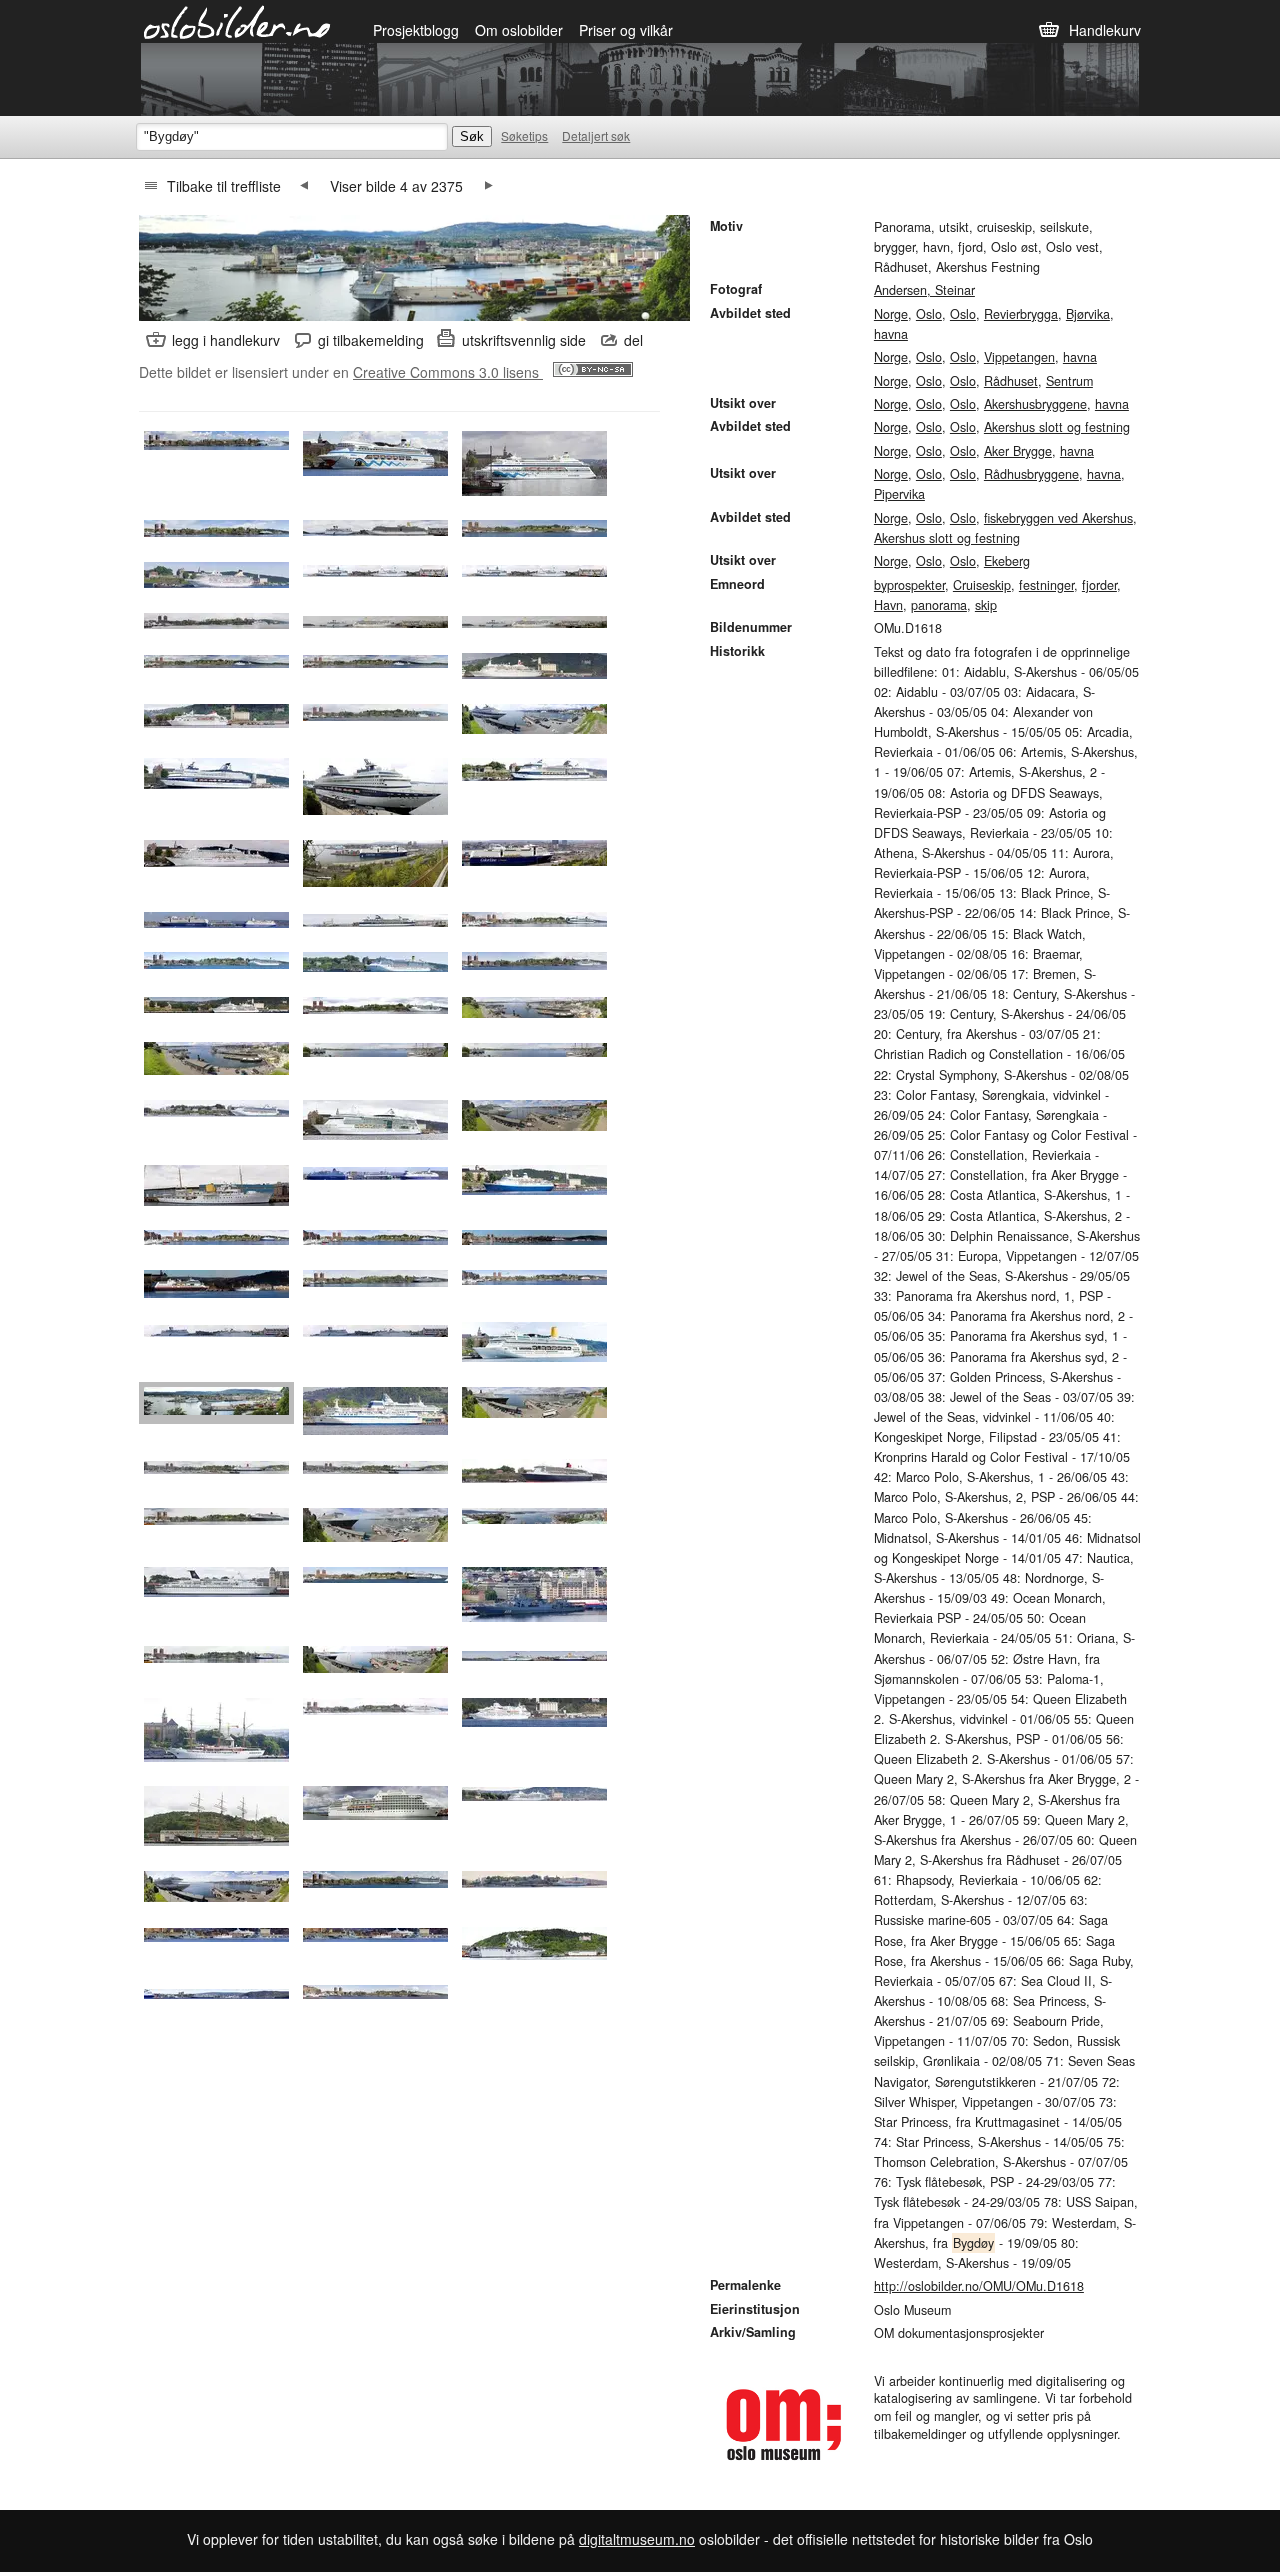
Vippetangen (1019, 357)
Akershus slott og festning (1057, 427)
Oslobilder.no (237, 21)
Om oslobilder (519, 30)
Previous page (304, 186)
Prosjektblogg (416, 30)
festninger (1046, 585)
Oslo (929, 314)
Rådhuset (1011, 381)
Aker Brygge (1018, 451)
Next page (489, 186)
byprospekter (909, 585)
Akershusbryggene (1035, 404)
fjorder (1099, 585)
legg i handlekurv (226, 340)
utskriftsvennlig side (524, 340)
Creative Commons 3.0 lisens (448, 372)
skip (986, 605)
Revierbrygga (1021, 314)
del (633, 340)
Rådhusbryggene (1031, 474)
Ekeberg (1007, 561)
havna (891, 334)
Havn (888, 605)
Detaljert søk (596, 135)
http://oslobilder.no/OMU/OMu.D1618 (979, 2286)
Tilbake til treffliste (224, 186)
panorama (939, 605)
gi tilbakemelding (371, 340)
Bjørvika (1088, 314)
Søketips (524, 135)
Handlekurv (1105, 30)
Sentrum (1069, 381)
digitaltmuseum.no (637, 2539)
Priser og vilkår (626, 30)
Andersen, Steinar (924, 290)
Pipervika (899, 494)
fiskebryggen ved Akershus (1058, 518)
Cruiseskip (982, 585)
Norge (891, 314)
